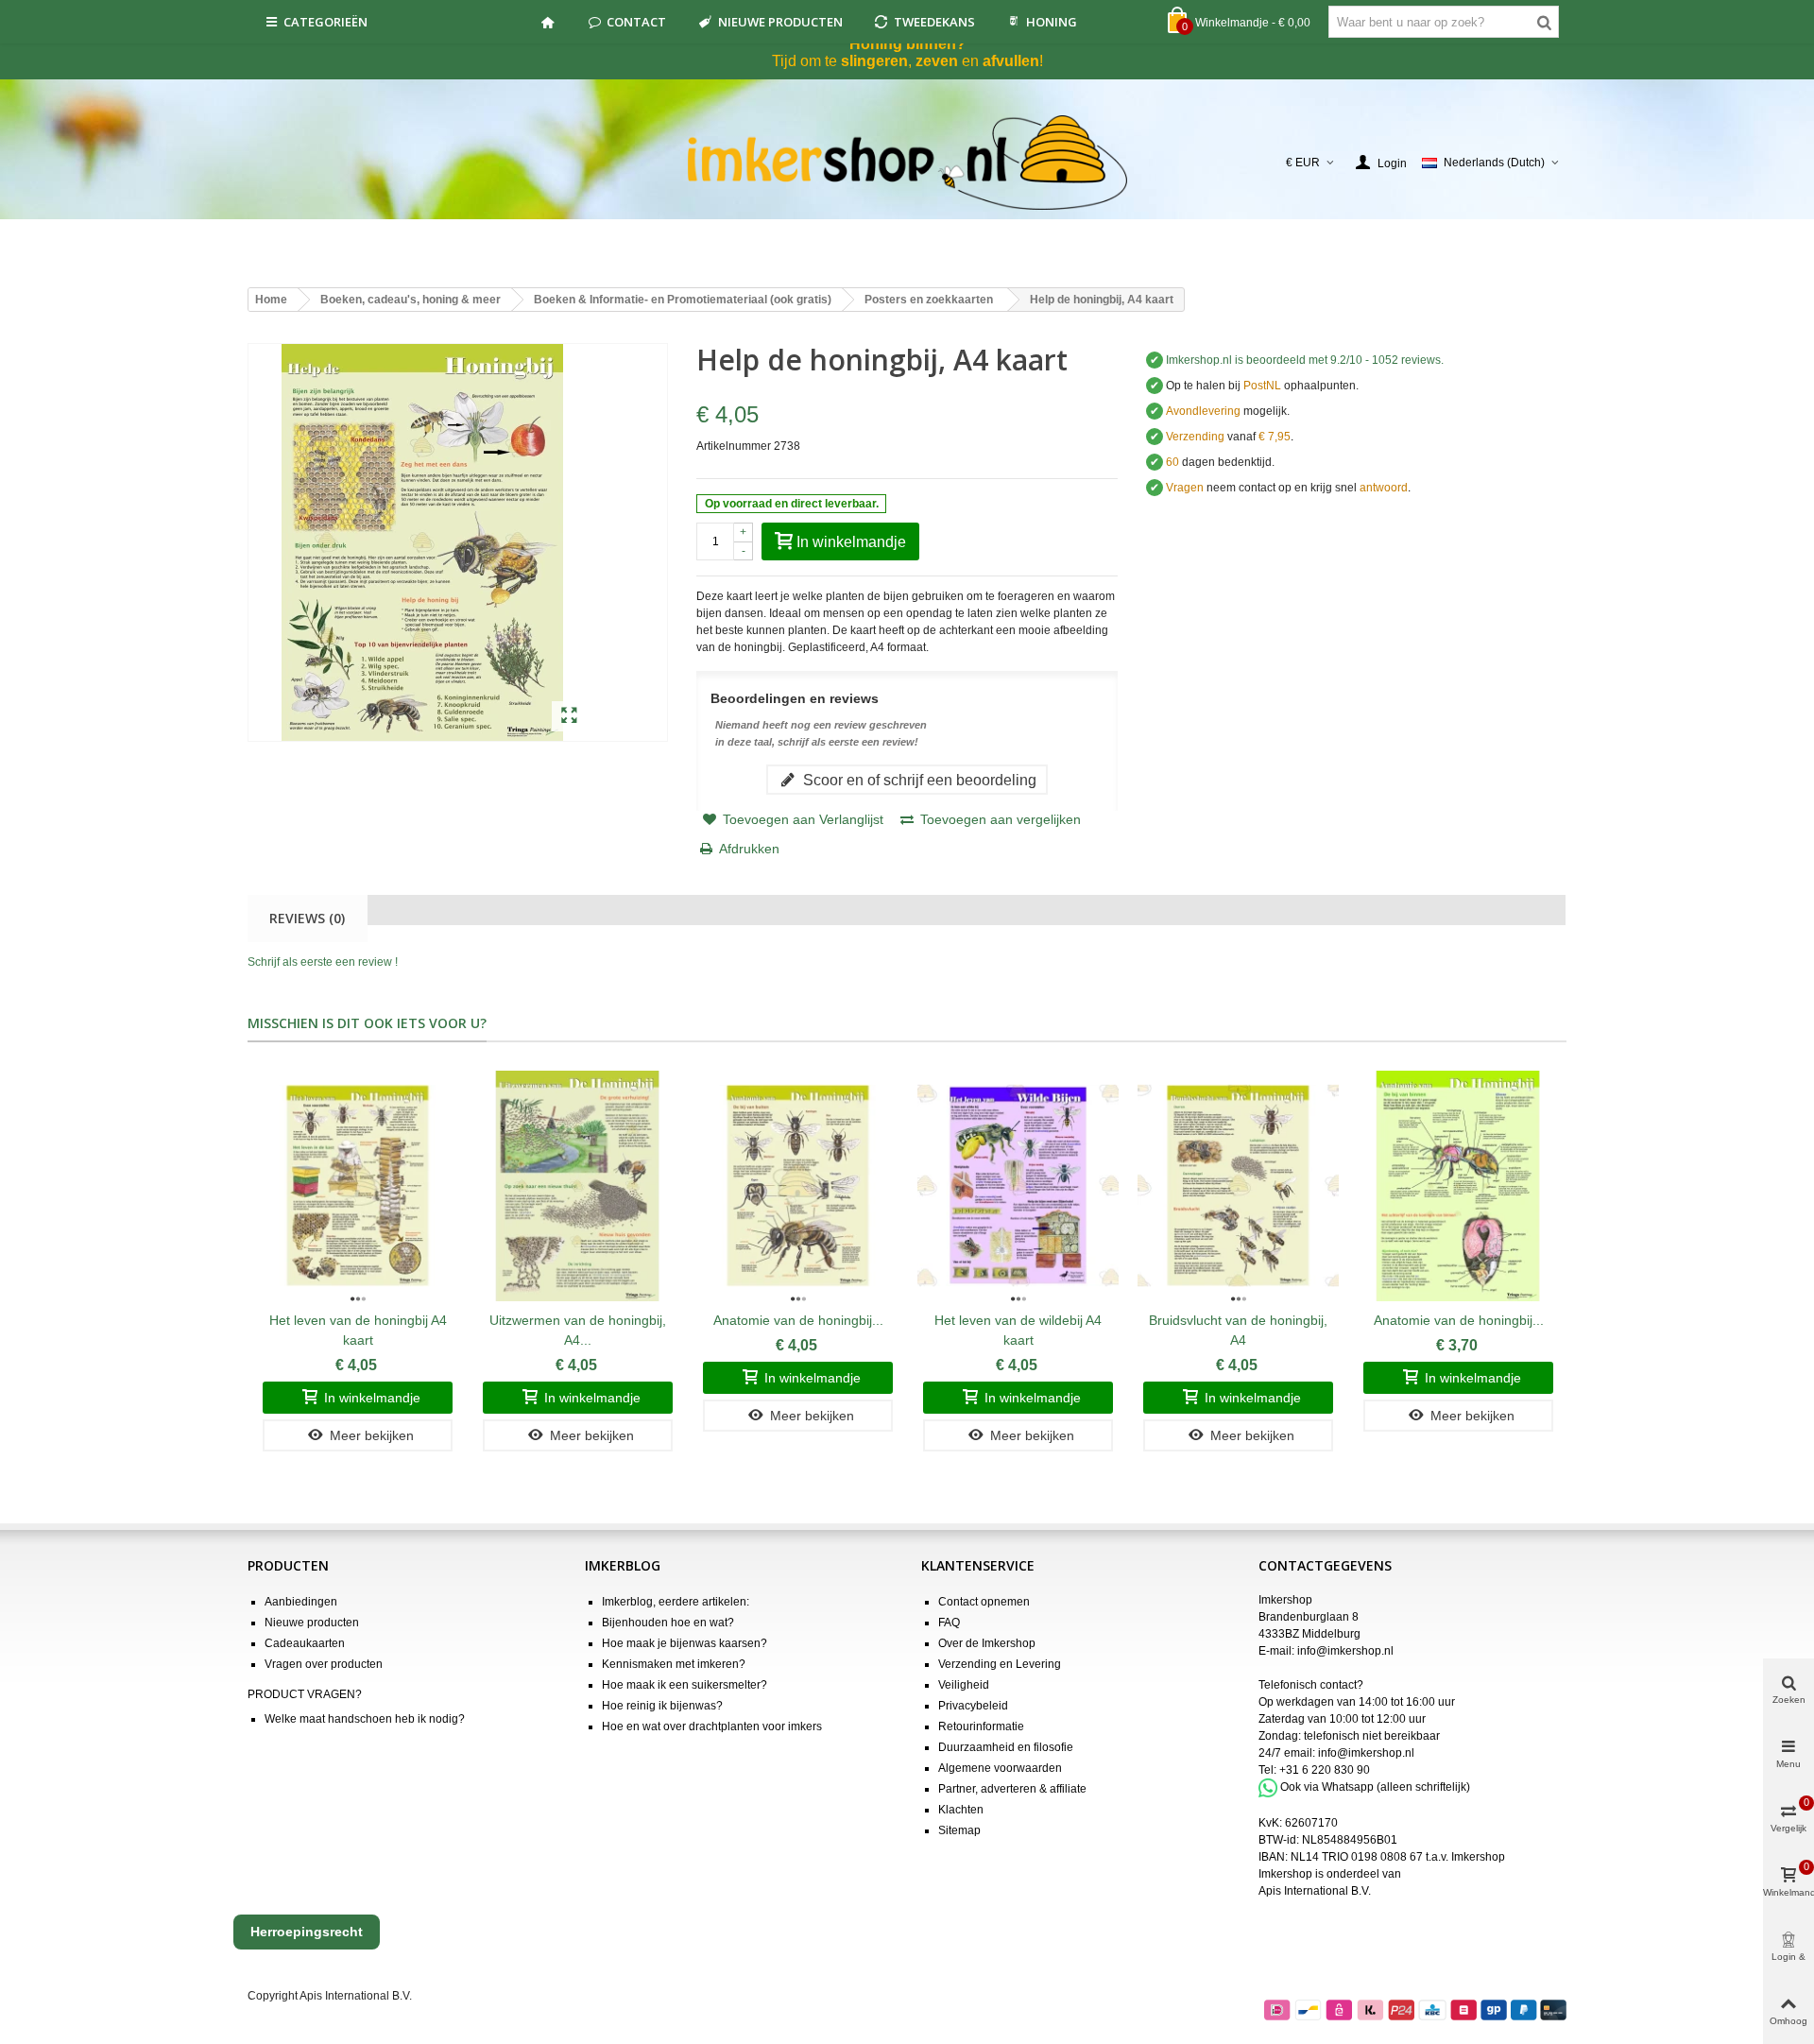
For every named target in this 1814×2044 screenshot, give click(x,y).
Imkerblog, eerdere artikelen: (676, 1602)
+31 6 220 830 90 (1325, 1770)
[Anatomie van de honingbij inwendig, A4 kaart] (1458, 1185)
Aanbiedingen (301, 1602)
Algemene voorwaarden (1000, 1768)
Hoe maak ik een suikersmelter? (685, 1685)
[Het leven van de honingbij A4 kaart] (358, 1185)
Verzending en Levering (1000, 1664)
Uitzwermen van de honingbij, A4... (578, 1330)
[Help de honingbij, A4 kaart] (569, 716)
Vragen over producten (324, 1664)
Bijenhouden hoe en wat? (668, 1623)
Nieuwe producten (780, 22)
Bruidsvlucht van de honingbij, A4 (1238, 1330)
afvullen (1011, 61)
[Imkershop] (907, 163)
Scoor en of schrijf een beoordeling (918, 780)
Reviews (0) (307, 918)
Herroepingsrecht (307, 1932)
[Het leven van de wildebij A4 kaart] (1018, 1185)
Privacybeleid (973, 1706)
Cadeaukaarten (305, 1643)
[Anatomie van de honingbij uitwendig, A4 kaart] (798, 1185)
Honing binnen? (907, 44)
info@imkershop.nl (1345, 1651)
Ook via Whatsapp (1327, 1787)
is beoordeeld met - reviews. (1305, 360)
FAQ (949, 1623)
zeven (937, 61)
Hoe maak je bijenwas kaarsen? (685, 1643)
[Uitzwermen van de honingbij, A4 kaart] (578, 1185)
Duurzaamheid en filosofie (1006, 1747)
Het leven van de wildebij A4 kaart (1018, 1330)
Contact (636, 22)
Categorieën (325, 22)
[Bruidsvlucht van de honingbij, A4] (1238, 1185)
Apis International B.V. (1315, 1891)
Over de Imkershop (987, 1643)
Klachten (961, 1810)
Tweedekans (934, 22)
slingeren (874, 61)
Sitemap (959, 1830)
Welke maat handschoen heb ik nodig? (365, 1719)
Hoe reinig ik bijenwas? (662, 1706)
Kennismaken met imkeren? (674, 1664)
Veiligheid (964, 1685)
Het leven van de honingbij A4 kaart (358, 1330)
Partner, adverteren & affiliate (1012, 1789)
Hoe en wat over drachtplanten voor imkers (712, 1726)
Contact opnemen (984, 1602)
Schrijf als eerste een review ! (323, 962)
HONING (1052, 22)
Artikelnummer (734, 446)
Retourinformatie (981, 1726)
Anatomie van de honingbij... (798, 1320)
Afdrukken (749, 849)
